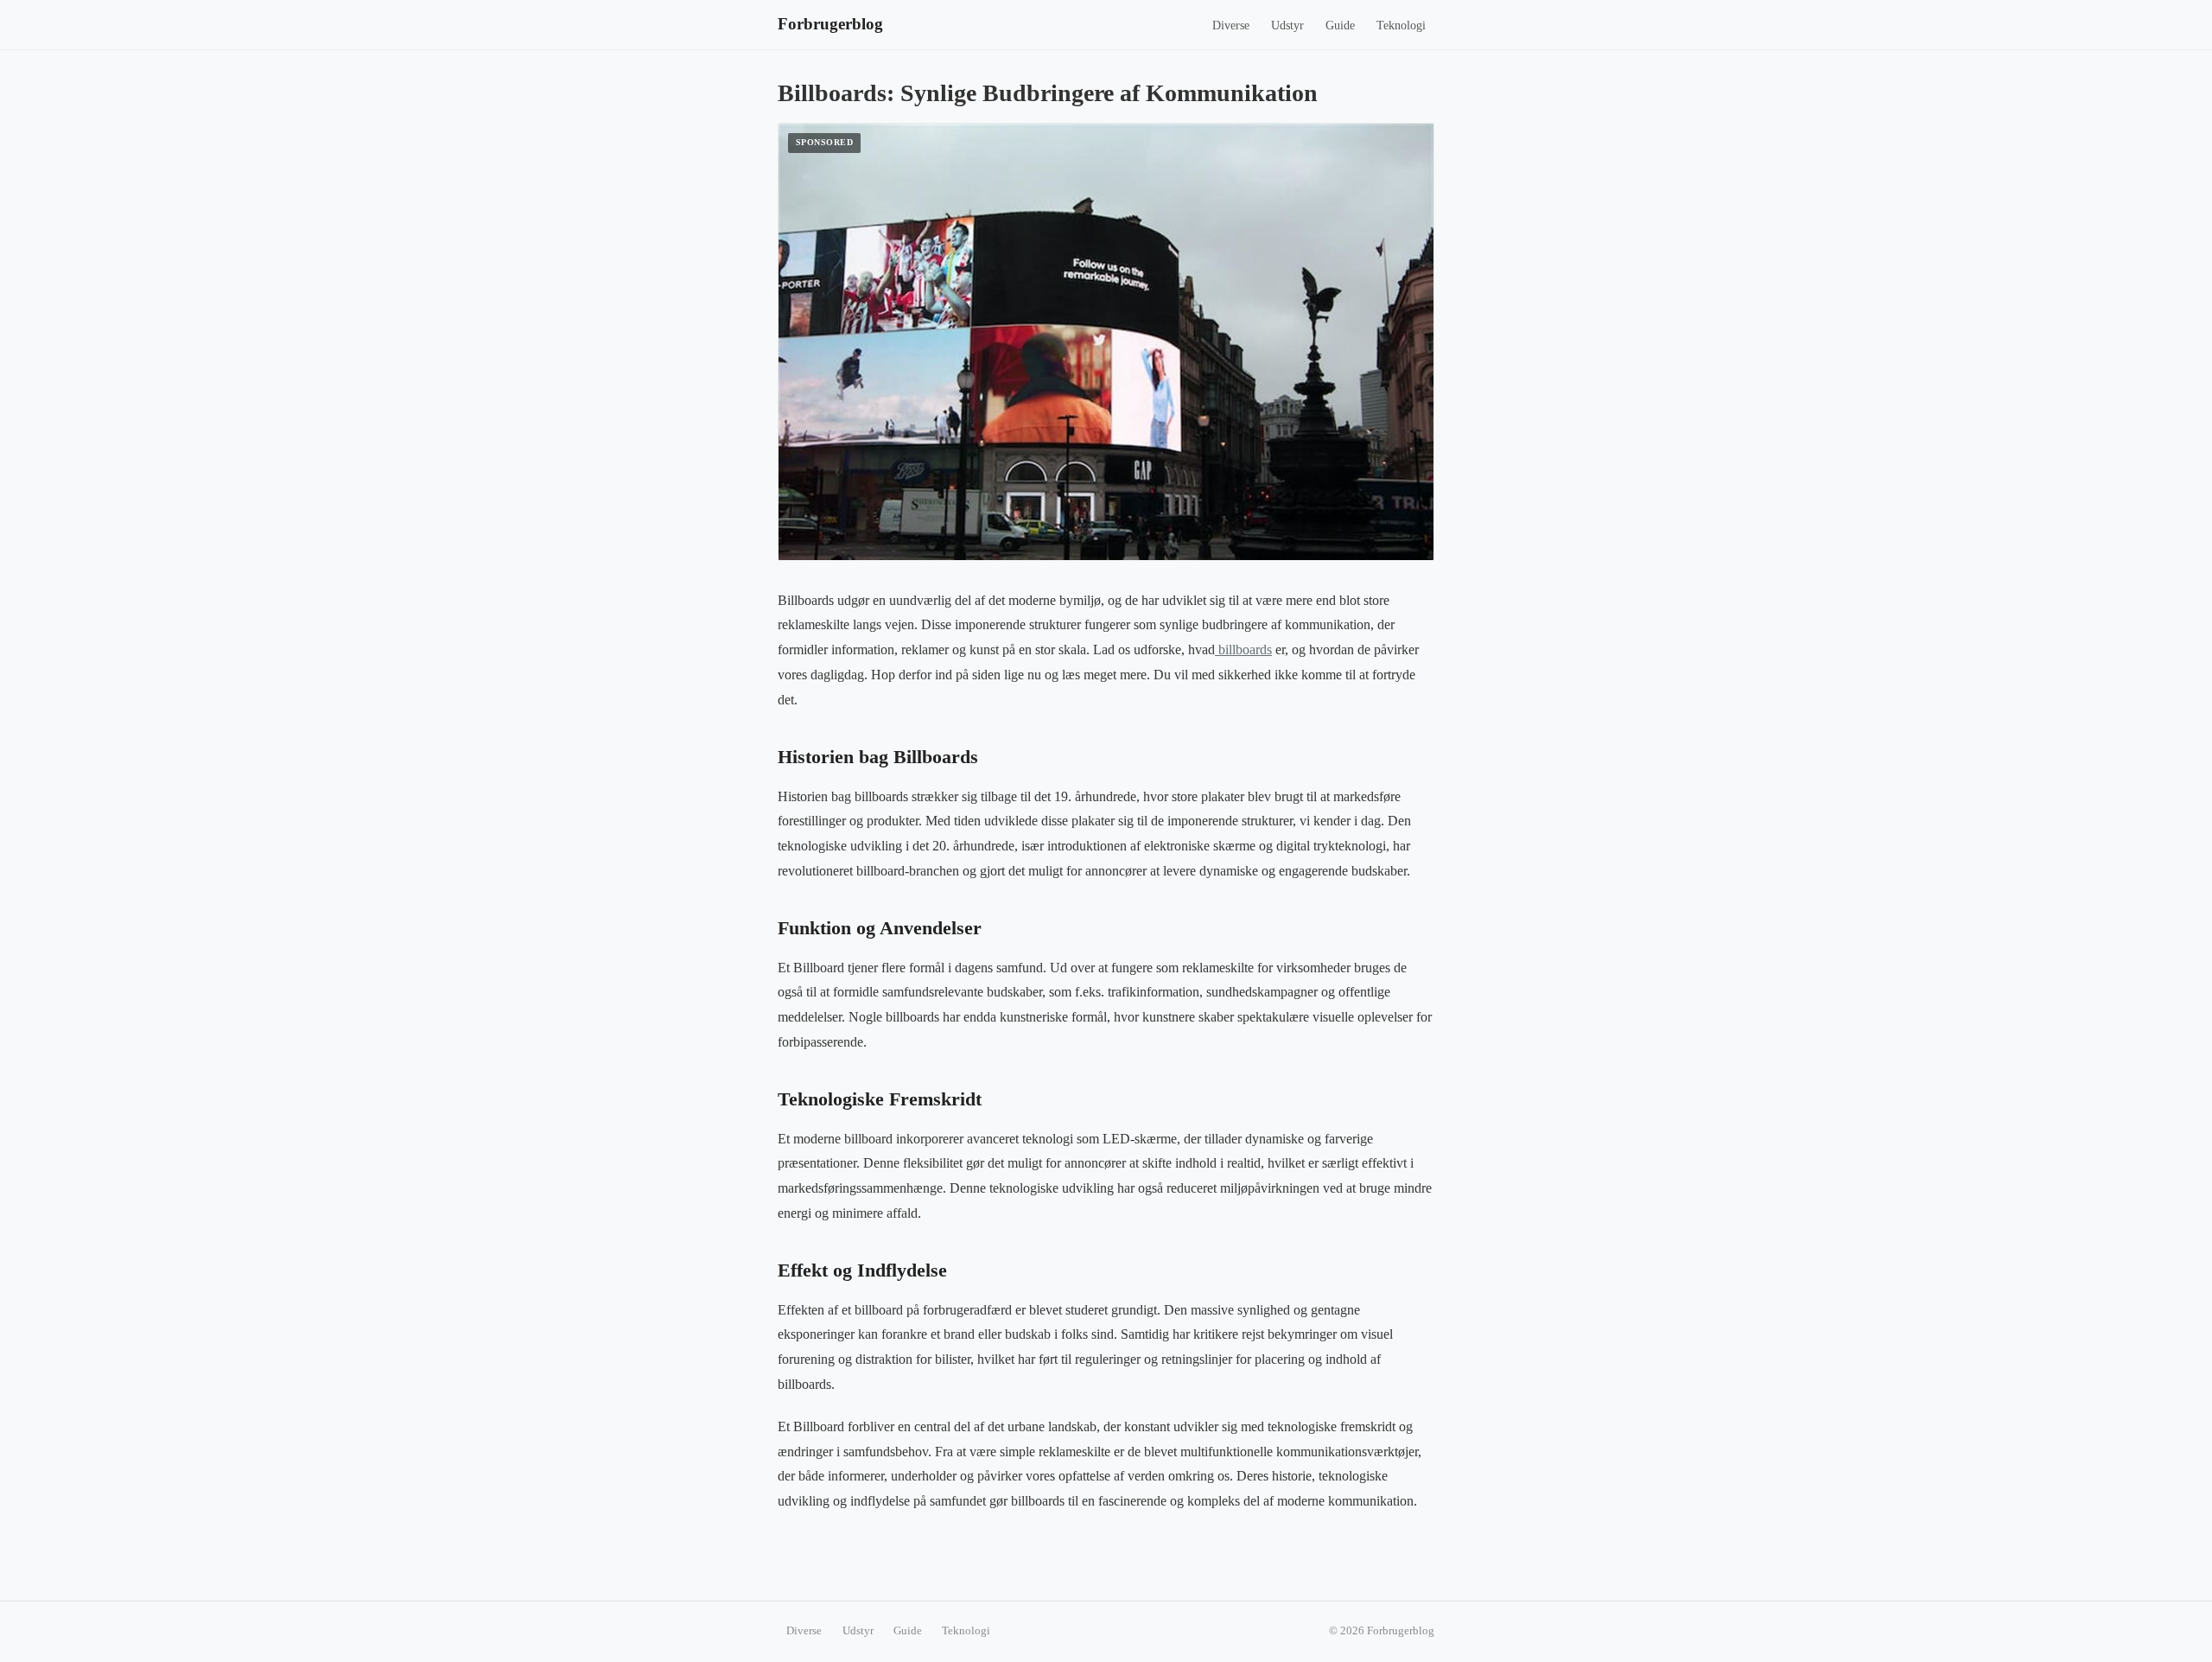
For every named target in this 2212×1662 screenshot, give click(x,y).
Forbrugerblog (830, 24)
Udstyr (1287, 25)
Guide (1340, 25)
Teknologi (1401, 25)
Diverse (1231, 25)
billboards (1243, 650)
